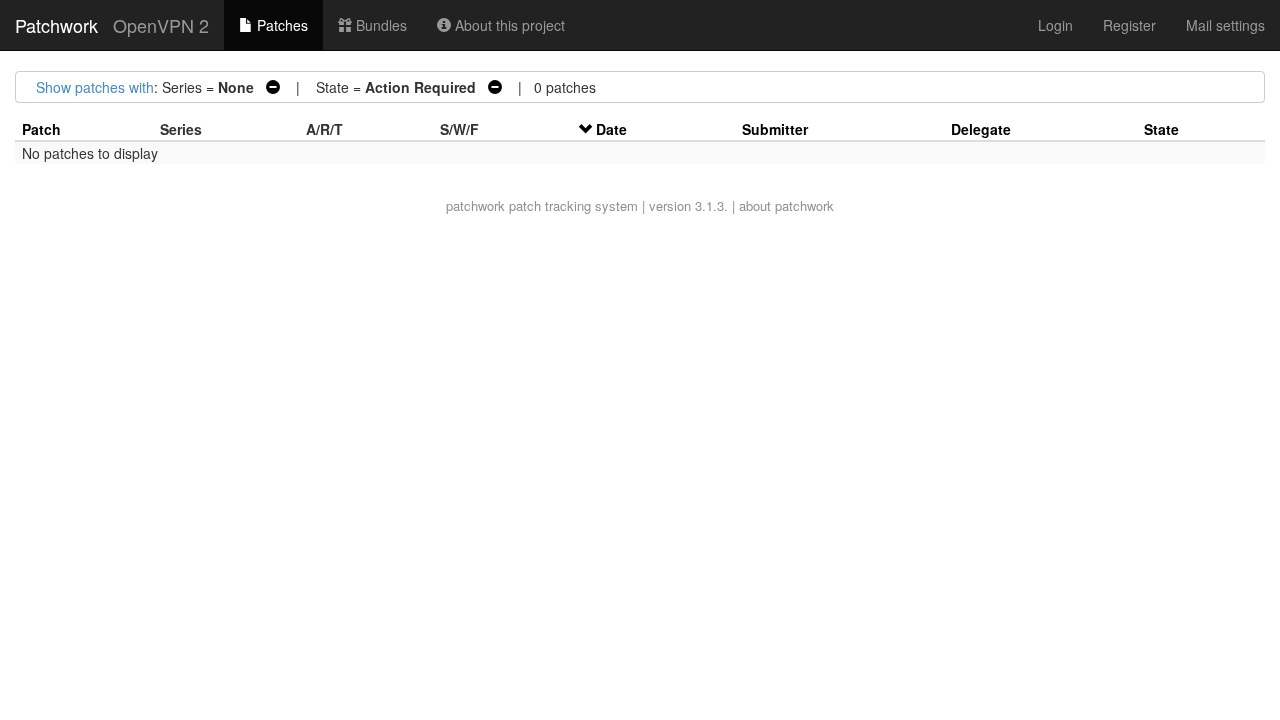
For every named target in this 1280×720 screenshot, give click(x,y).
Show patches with (95, 87)
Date (611, 129)
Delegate (981, 129)
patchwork (475, 205)
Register (1129, 25)
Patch (41, 129)
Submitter (775, 129)
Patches (280, 25)
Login (1055, 25)
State (1161, 129)
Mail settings (1225, 25)
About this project (508, 25)
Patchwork (56, 25)
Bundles (379, 25)
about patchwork (786, 205)
